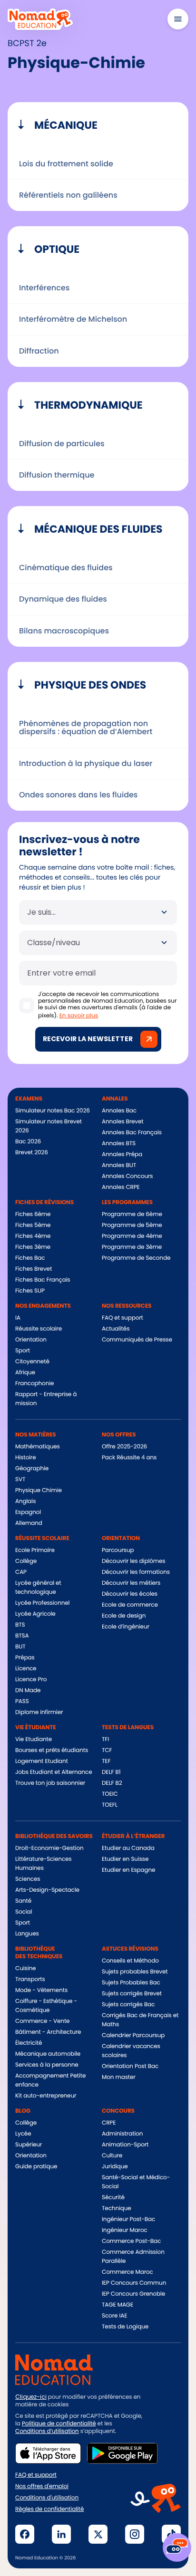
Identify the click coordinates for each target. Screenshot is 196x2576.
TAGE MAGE (118, 2305)
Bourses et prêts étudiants (52, 1750)
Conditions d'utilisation (47, 2498)
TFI (105, 1739)
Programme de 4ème (132, 1236)
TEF (106, 1761)
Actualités (116, 1329)
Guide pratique (36, 2167)
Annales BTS (119, 1144)
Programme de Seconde (136, 1258)
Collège (26, 1561)
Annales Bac (119, 1111)
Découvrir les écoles (130, 1594)
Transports (30, 1979)
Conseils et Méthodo (130, 1961)
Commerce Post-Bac (131, 2241)
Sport (23, 1351)
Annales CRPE (121, 1187)
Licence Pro (31, 1680)
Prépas (25, 1658)
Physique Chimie (39, 1490)
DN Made (28, 1690)
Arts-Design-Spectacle (47, 1890)
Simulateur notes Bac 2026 (53, 1111)
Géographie (32, 1469)
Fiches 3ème (33, 1247)
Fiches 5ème (33, 1225)
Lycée (23, 2134)
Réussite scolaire (39, 1329)
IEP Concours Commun (134, 2283)
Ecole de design (124, 1616)
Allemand (29, 1523)
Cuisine (25, 1968)
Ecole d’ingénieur (126, 1627)
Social (24, 1912)
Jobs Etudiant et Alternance (54, 1772)
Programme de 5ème (132, 1225)
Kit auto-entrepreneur (46, 2096)
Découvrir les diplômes (134, 1561)
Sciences (28, 1879)
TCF (107, 1750)
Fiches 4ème (33, 1236)
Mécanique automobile (48, 2054)
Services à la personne (47, 2065)
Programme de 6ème (132, 1214)
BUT (20, 1647)
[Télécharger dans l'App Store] (48, 2453)
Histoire (25, 1458)
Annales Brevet (123, 1122)
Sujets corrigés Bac (128, 2005)
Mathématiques (38, 1447)
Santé (23, 1901)
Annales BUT (119, 1165)
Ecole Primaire (35, 1550)
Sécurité (113, 2198)
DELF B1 (111, 1772)
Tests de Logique (125, 2327)
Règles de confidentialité (49, 2509)
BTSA (22, 1636)
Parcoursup (118, 1550)
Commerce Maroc (127, 2272)
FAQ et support (122, 1318)
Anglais (25, 1501)
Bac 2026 (28, 1142)
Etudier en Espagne (128, 1870)
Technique (117, 2208)
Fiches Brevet (34, 1269)
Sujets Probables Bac (131, 1983)
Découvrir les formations (136, 1572)
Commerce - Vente (42, 2021)
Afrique (25, 1373)
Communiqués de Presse (137, 1340)
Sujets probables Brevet (135, 1972)
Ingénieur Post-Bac (128, 2219)
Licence (26, 1669)
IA (18, 1318)
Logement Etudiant (42, 1761)
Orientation (31, 1340)
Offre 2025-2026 (124, 1447)
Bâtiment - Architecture (48, 2032)
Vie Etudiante (34, 1739)
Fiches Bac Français (43, 1280)
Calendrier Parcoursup (133, 2035)
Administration (122, 2134)
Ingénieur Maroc (125, 2230)
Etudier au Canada (128, 1848)
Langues (27, 1934)
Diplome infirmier (39, 1712)
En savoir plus (79, 1016)
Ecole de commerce (130, 1605)
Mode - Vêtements (41, 1990)
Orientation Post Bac (130, 2066)
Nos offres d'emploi (42, 2487)
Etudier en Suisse (125, 1859)
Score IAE (114, 2316)
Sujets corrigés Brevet (132, 1994)
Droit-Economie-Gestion (49, 1848)
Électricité (29, 2043)
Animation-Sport (125, 2145)
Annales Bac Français (132, 1133)
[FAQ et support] (177, 2547)
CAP (21, 1572)
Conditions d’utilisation (47, 2431)
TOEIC (110, 1794)
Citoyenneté (32, 1362)
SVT (20, 1480)
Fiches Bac (30, 1258)
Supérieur (29, 2145)
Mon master (119, 2077)
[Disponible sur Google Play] (122, 2453)
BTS (20, 1625)
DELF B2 (112, 1783)
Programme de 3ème (132, 1247)
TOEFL (110, 1805)
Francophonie (34, 1384)
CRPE (109, 2123)
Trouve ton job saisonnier (50, 1783)
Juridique (115, 2167)
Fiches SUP (30, 1291)
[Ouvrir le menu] (178, 19)
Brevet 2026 (32, 1153)
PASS (22, 1701)
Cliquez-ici (31, 2397)
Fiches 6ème (33, 1214)
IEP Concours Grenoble (133, 2294)
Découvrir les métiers (131, 1583)
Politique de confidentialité (59, 2424)
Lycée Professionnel (42, 1603)
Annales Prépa (122, 1154)
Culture (112, 2156)
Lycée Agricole (35, 1614)
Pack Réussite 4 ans (129, 1458)
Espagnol (28, 1512)
